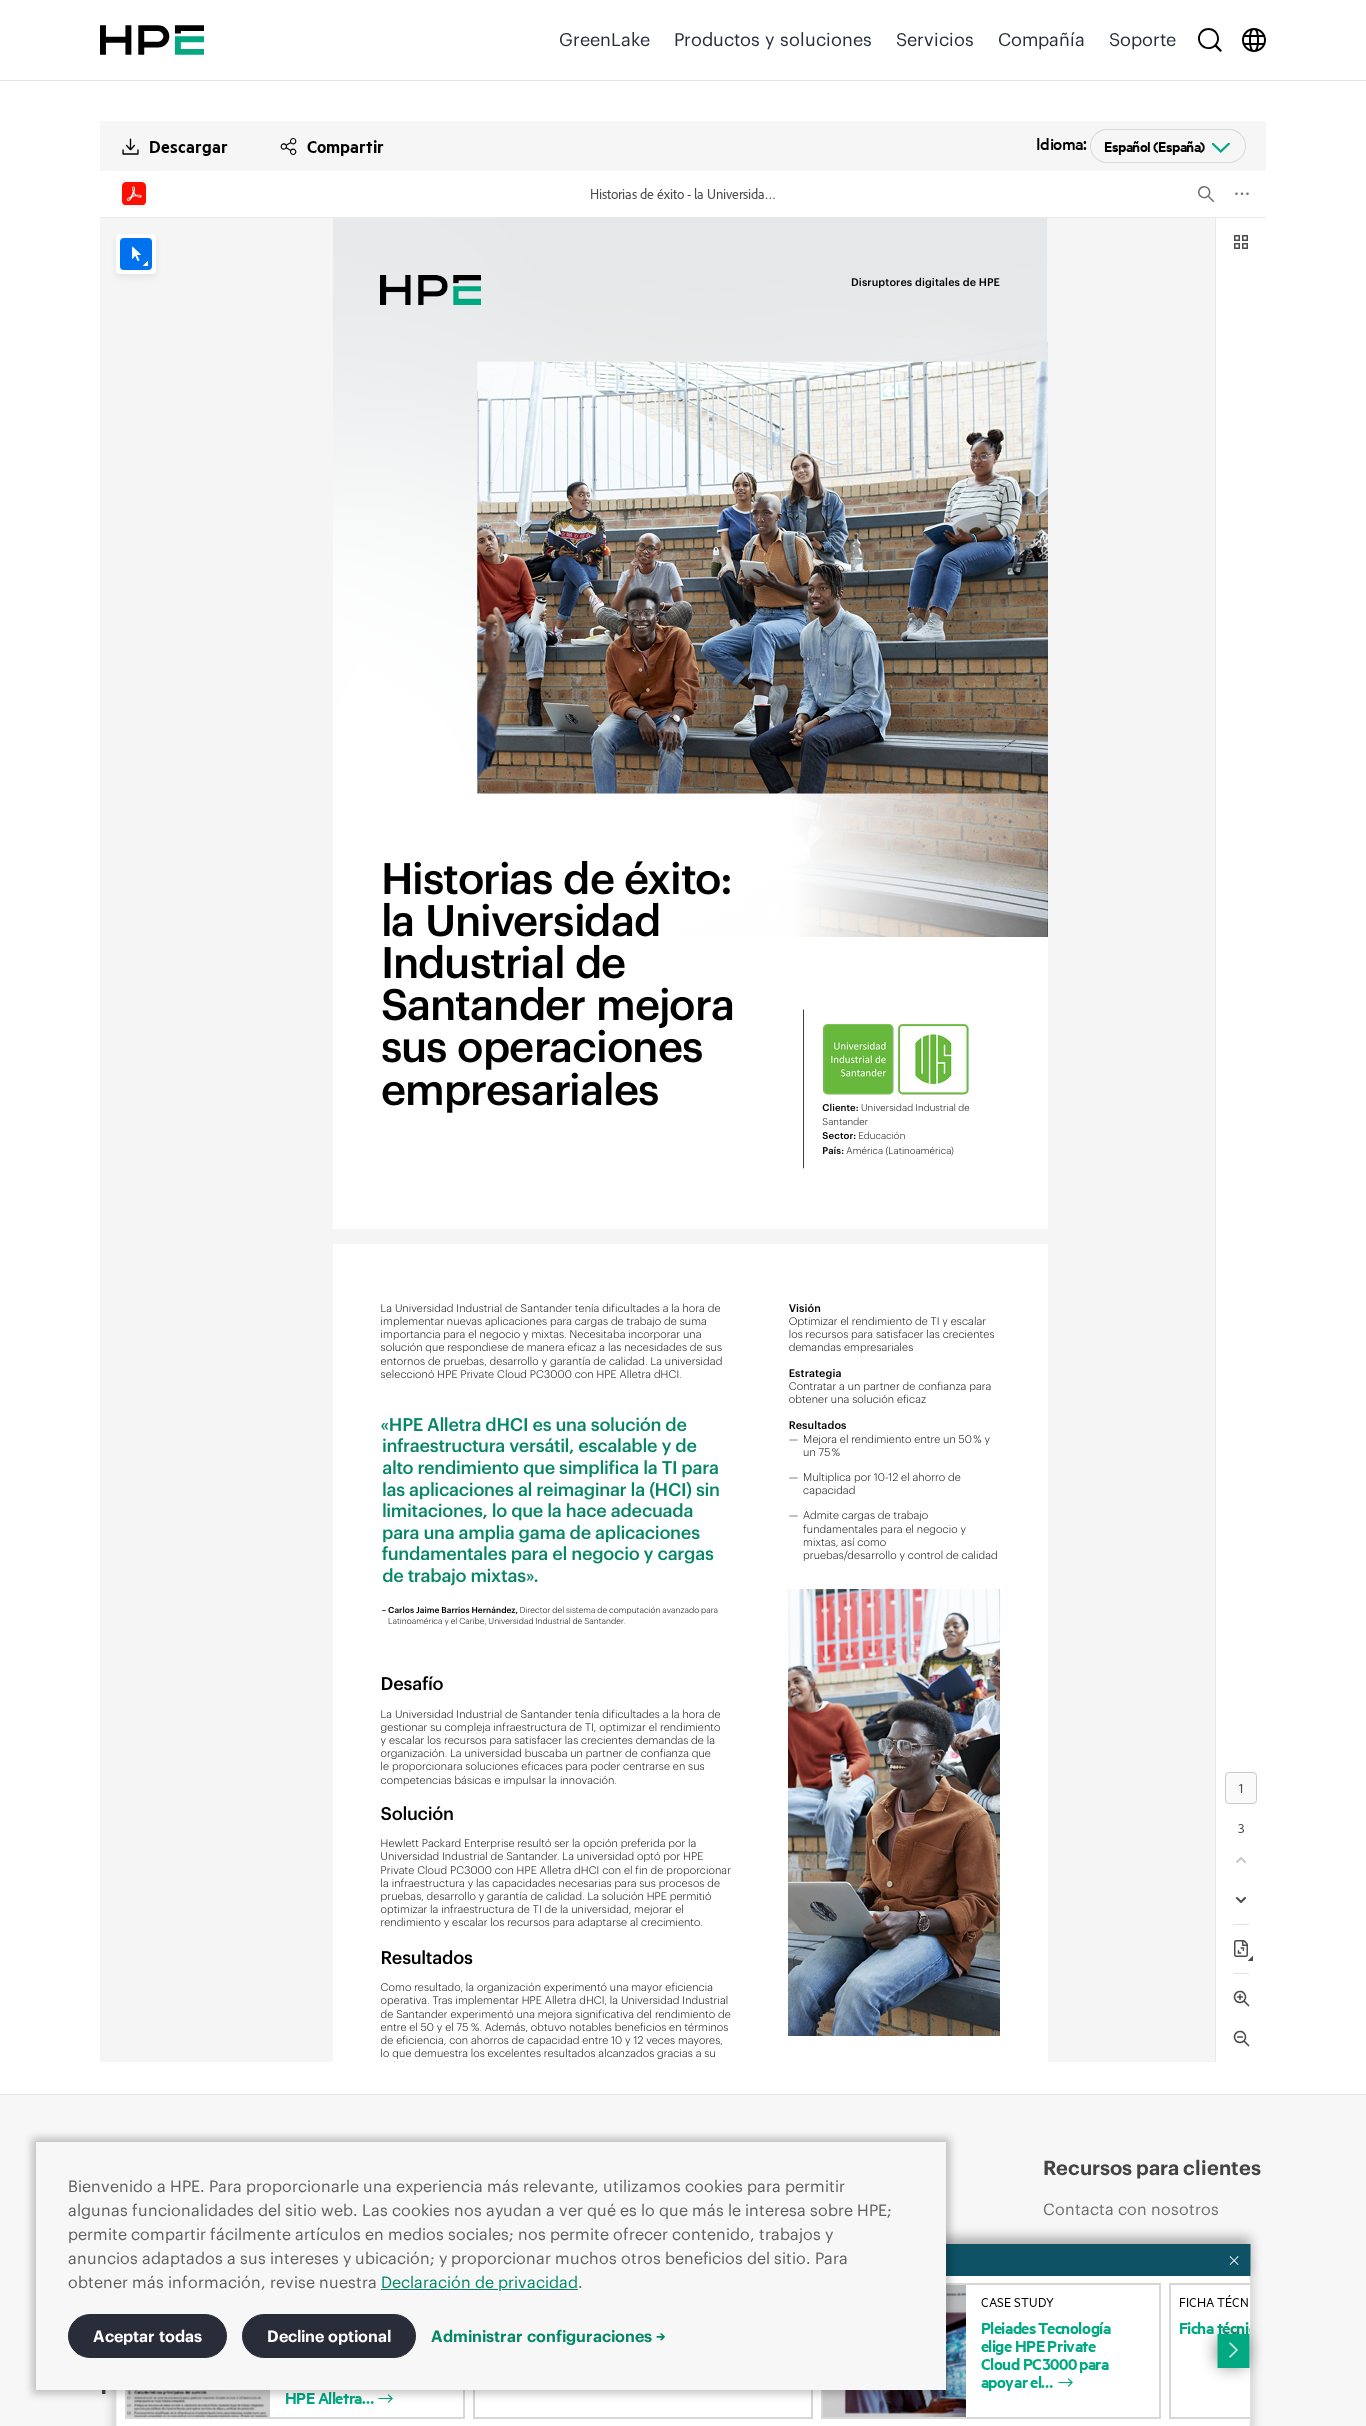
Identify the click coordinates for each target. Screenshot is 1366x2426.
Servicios (935, 39)
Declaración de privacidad (479, 2282)
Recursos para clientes (1152, 2167)
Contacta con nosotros (1131, 2209)
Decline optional (329, 2336)
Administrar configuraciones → (548, 2336)
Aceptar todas (147, 2336)
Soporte (1142, 39)
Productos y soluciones (773, 39)
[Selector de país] (1254, 40)
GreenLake (604, 39)
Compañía (1041, 39)
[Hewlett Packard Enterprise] (152, 40)
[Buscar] (1210, 40)
